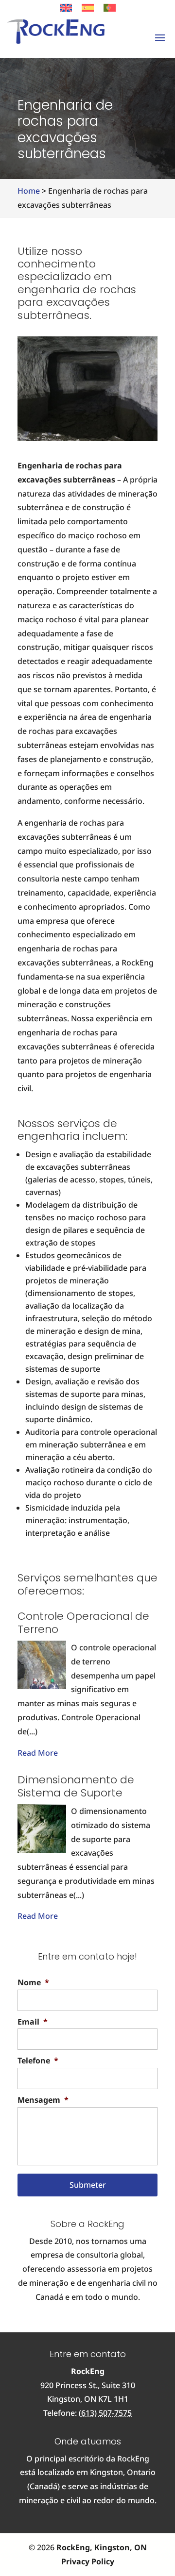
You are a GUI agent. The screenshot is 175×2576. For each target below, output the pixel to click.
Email (33, 2022)
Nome (33, 1983)
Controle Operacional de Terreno (83, 1622)
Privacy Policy (88, 2561)
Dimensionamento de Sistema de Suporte (76, 1786)
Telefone (38, 2061)
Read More (38, 1753)
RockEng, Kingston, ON (102, 2547)
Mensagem (43, 2100)
